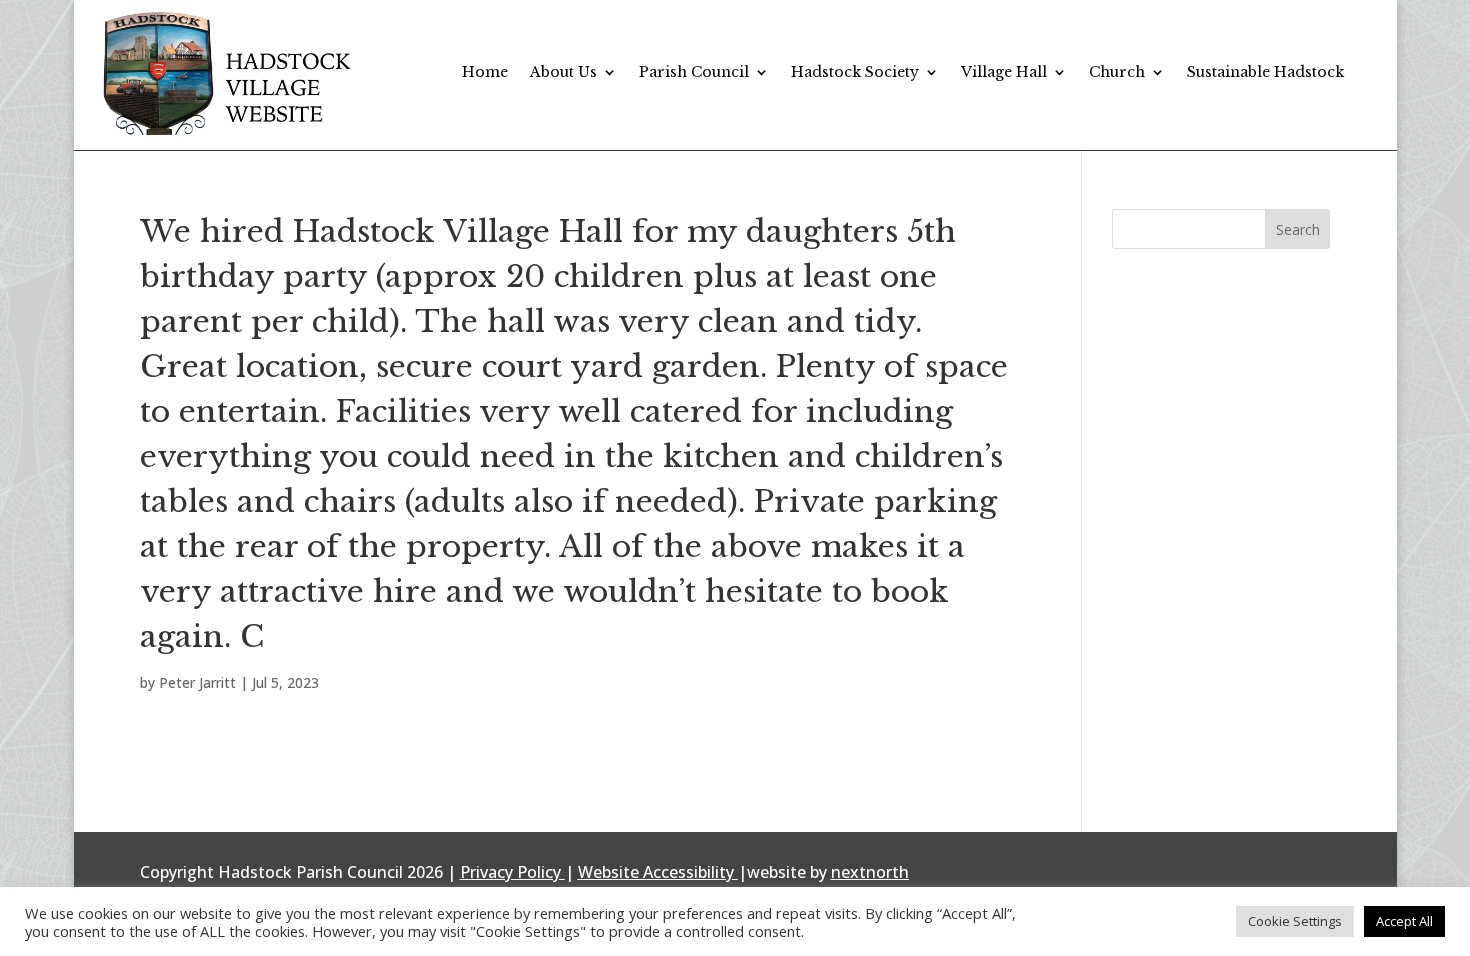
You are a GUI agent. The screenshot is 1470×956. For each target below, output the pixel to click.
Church (1117, 72)
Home (485, 72)
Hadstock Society (855, 72)
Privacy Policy (510, 872)
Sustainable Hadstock (1265, 72)
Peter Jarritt (197, 682)
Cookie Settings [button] (1295, 921)
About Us (563, 72)
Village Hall (1004, 72)
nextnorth (870, 872)
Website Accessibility (656, 872)
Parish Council (694, 72)
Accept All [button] (1404, 921)
